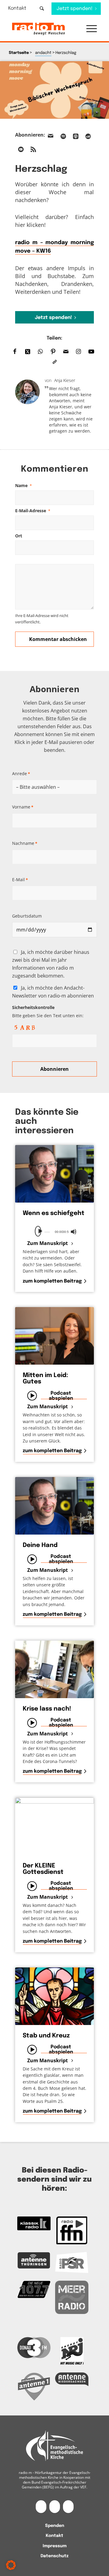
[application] (54, 1231)
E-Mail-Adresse (33, 511)
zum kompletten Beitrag (52, 1281)
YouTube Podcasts (21, 149)
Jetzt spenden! (53, 318)
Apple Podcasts (76, 136)
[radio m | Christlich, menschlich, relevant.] (46, 29)
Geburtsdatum (27, 916)
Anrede (21, 773)
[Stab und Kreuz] (54, 1996)
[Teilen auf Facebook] (15, 352)
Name (23, 485)
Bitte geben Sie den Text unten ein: (48, 1011)
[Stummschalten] (74, 1232)
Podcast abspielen (61, 1396)
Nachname (25, 843)
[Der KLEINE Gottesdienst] (54, 1826)
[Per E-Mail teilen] (66, 352)
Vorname (23, 807)
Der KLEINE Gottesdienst (43, 1869)
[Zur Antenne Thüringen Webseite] (34, 2260)
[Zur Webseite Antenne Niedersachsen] (72, 2379)
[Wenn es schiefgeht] (54, 1174)
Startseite (19, 53)
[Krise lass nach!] (54, 1669)
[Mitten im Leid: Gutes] (54, 1336)
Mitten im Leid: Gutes (45, 1379)
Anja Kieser (65, 380)
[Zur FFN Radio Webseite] (72, 2230)
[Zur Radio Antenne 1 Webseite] (34, 2386)
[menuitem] (21, 8)
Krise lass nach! (47, 1709)
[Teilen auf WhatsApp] (40, 352)
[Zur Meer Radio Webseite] (72, 2297)
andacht (43, 53)
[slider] (47, 1232)
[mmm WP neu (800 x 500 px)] (54, 90)
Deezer (88, 136)
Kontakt (17, 8)
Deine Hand (40, 1545)
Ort (19, 536)
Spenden (55, 2526)
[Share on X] (28, 352)
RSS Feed (33, 149)
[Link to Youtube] (91, 352)
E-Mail (20, 880)
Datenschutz (54, 2556)
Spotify (63, 136)
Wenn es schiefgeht (54, 1213)
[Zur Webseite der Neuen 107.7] (34, 2289)
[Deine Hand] (54, 1506)
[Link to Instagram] (78, 352)
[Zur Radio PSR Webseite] (72, 2262)
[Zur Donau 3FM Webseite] (34, 2347)
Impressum (55, 2546)
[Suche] (42, 8)
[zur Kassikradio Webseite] (34, 2223)
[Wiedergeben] (40, 1231)
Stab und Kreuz (46, 2036)
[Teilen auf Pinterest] (53, 352)
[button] (89, 29)
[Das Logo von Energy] (72, 2351)
